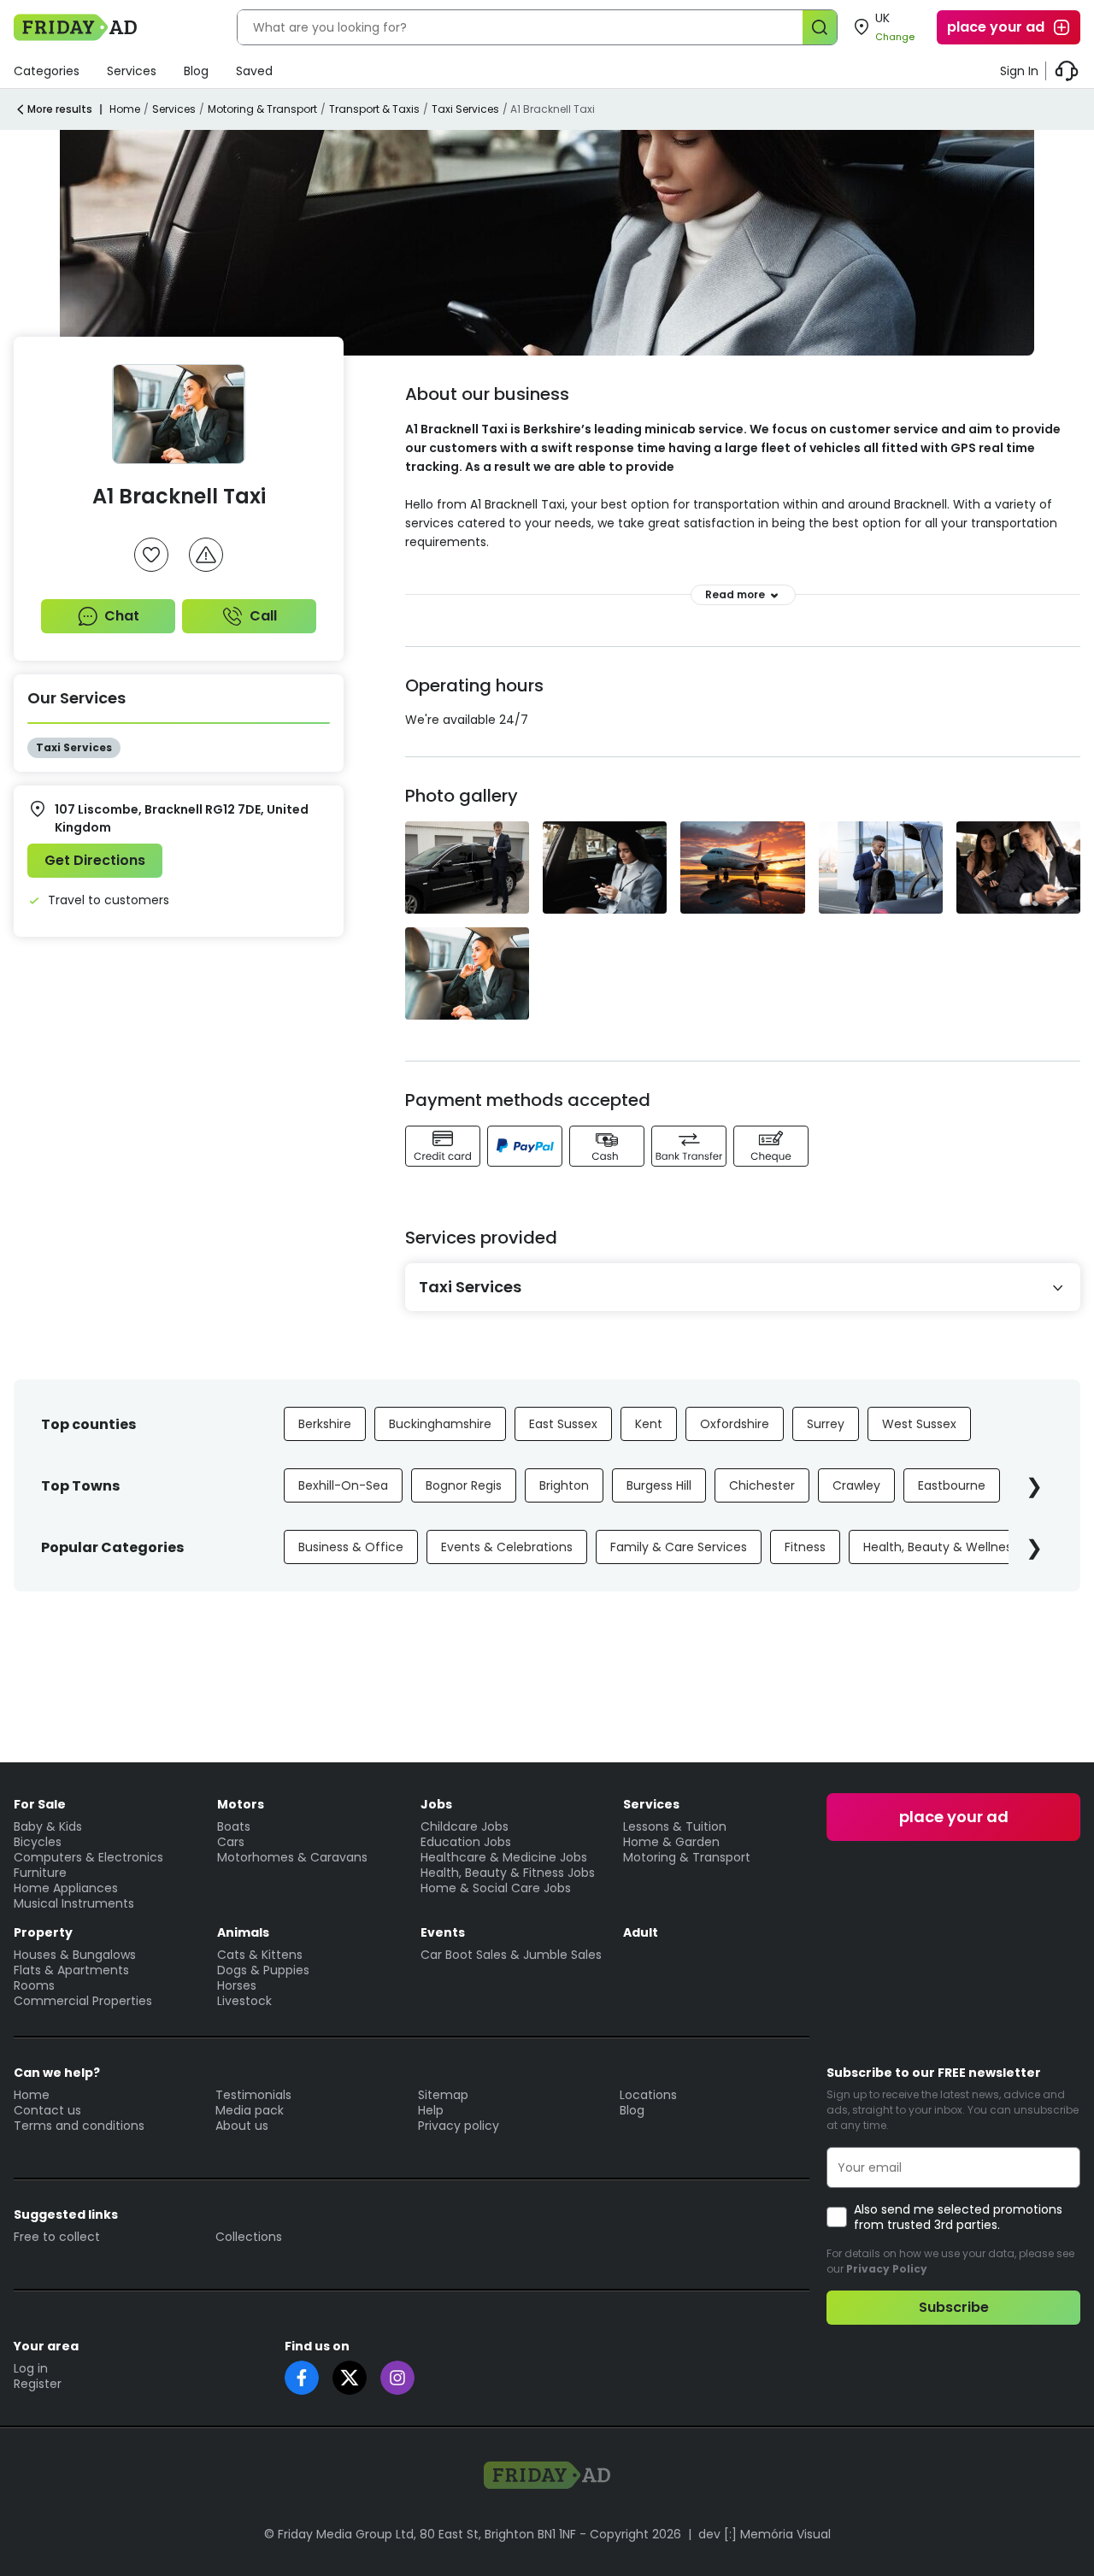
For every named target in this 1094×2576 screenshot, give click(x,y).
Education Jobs (466, 1842)
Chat (122, 616)
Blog (196, 71)
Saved (254, 71)
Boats (234, 1826)
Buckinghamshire (440, 1424)
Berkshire (325, 1424)
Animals (243, 1932)
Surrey (826, 1424)
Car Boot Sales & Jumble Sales (511, 1955)
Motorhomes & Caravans (292, 1857)
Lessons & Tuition (675, 1826)
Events (443, 1932)
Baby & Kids (48, 1826)
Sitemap (443, 2095)
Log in (31, 2368)
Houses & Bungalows (75, 1955)
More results (60, 109)
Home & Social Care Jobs (496, 1888)
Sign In (1019, 71)
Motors (241, 1804)
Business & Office (351, 1547)
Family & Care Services (679, 1547)
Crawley (856, 1485)
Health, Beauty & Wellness (941, 1547)
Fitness (805, 1547)
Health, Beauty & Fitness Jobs (508, 1873)
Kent (649, 1424)
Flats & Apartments (71, 1970)
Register (38, 2384)
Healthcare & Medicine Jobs (504, 1857)
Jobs (436, 1804)
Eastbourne (952, 1485)
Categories (47, 71)
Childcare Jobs (465, 1826)
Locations (648, 2095)
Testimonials (253, 2095)
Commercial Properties (83, 2001)
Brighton (564, 1485)
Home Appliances (66, 1888)
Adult (641, 1932)
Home (125, 109)
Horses (237, 1985)
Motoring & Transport (262, 109)
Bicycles (38, 1842)
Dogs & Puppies (263, 1970)
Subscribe (954, 2307)
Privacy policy (459, 2126)
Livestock (244, 2001)
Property (43, 1932)
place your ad (996, 27)
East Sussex (563, 1424)
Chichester (762, 1485)
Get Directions (95, 860)
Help (431, 2110)
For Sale (40, 1804)
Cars (231, 1842)
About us (242, 2126)
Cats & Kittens (260, 1955)
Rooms (34, 1985)
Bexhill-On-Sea (343, 1485)
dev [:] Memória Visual (765, 2534)
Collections (249, 2237)
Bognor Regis (464, 1485)
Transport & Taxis (374, 109)
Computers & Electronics (88, 1857)
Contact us (47, 2110)
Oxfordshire (735, 1424)
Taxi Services (465, 109)
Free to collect (57, 2237)
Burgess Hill (659, 1485)
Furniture (40, 1873)
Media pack (250, 2110)
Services (132, 71)
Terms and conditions (79, 2126)
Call (263, 616)
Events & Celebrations (507, 1547)
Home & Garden (671, 1842)
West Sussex (919, 1424)
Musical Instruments (74, 1903)
